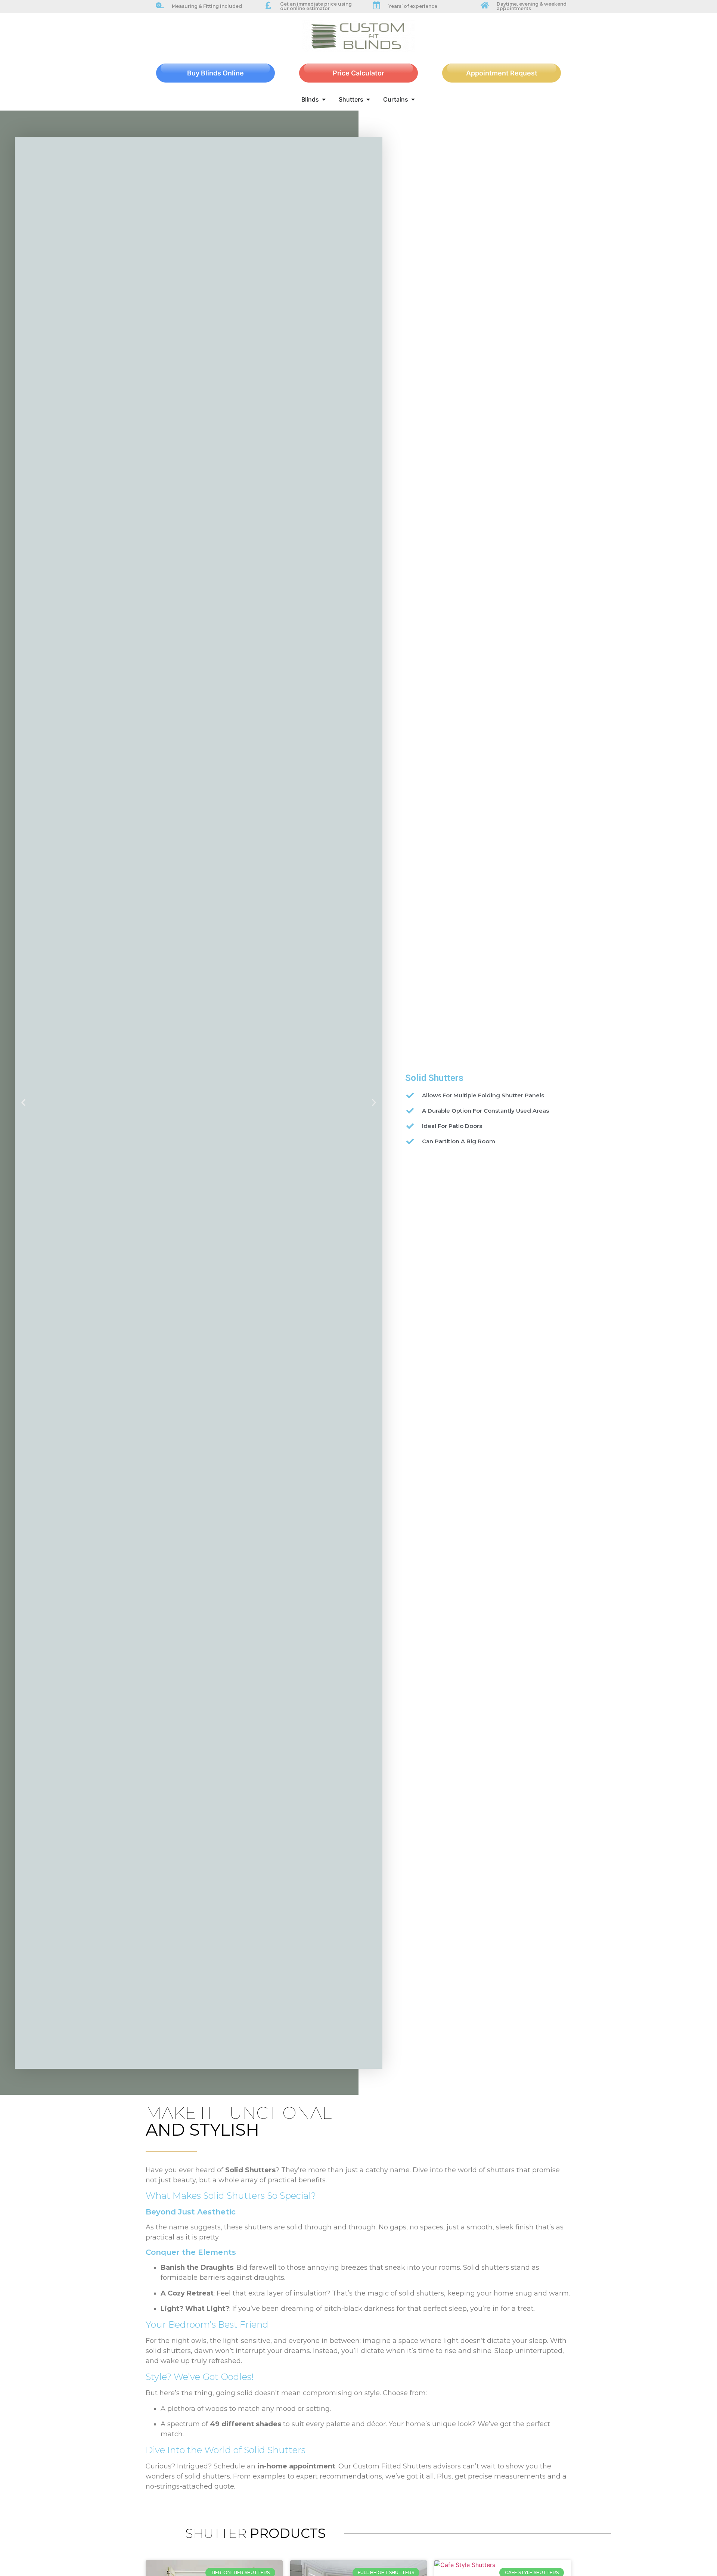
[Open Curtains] (413, 99)
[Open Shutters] (368, 99)
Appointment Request (502, 73)
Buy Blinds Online (215, 73)
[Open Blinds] (324, 99)
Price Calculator (358, 73)
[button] (23, 1103)
